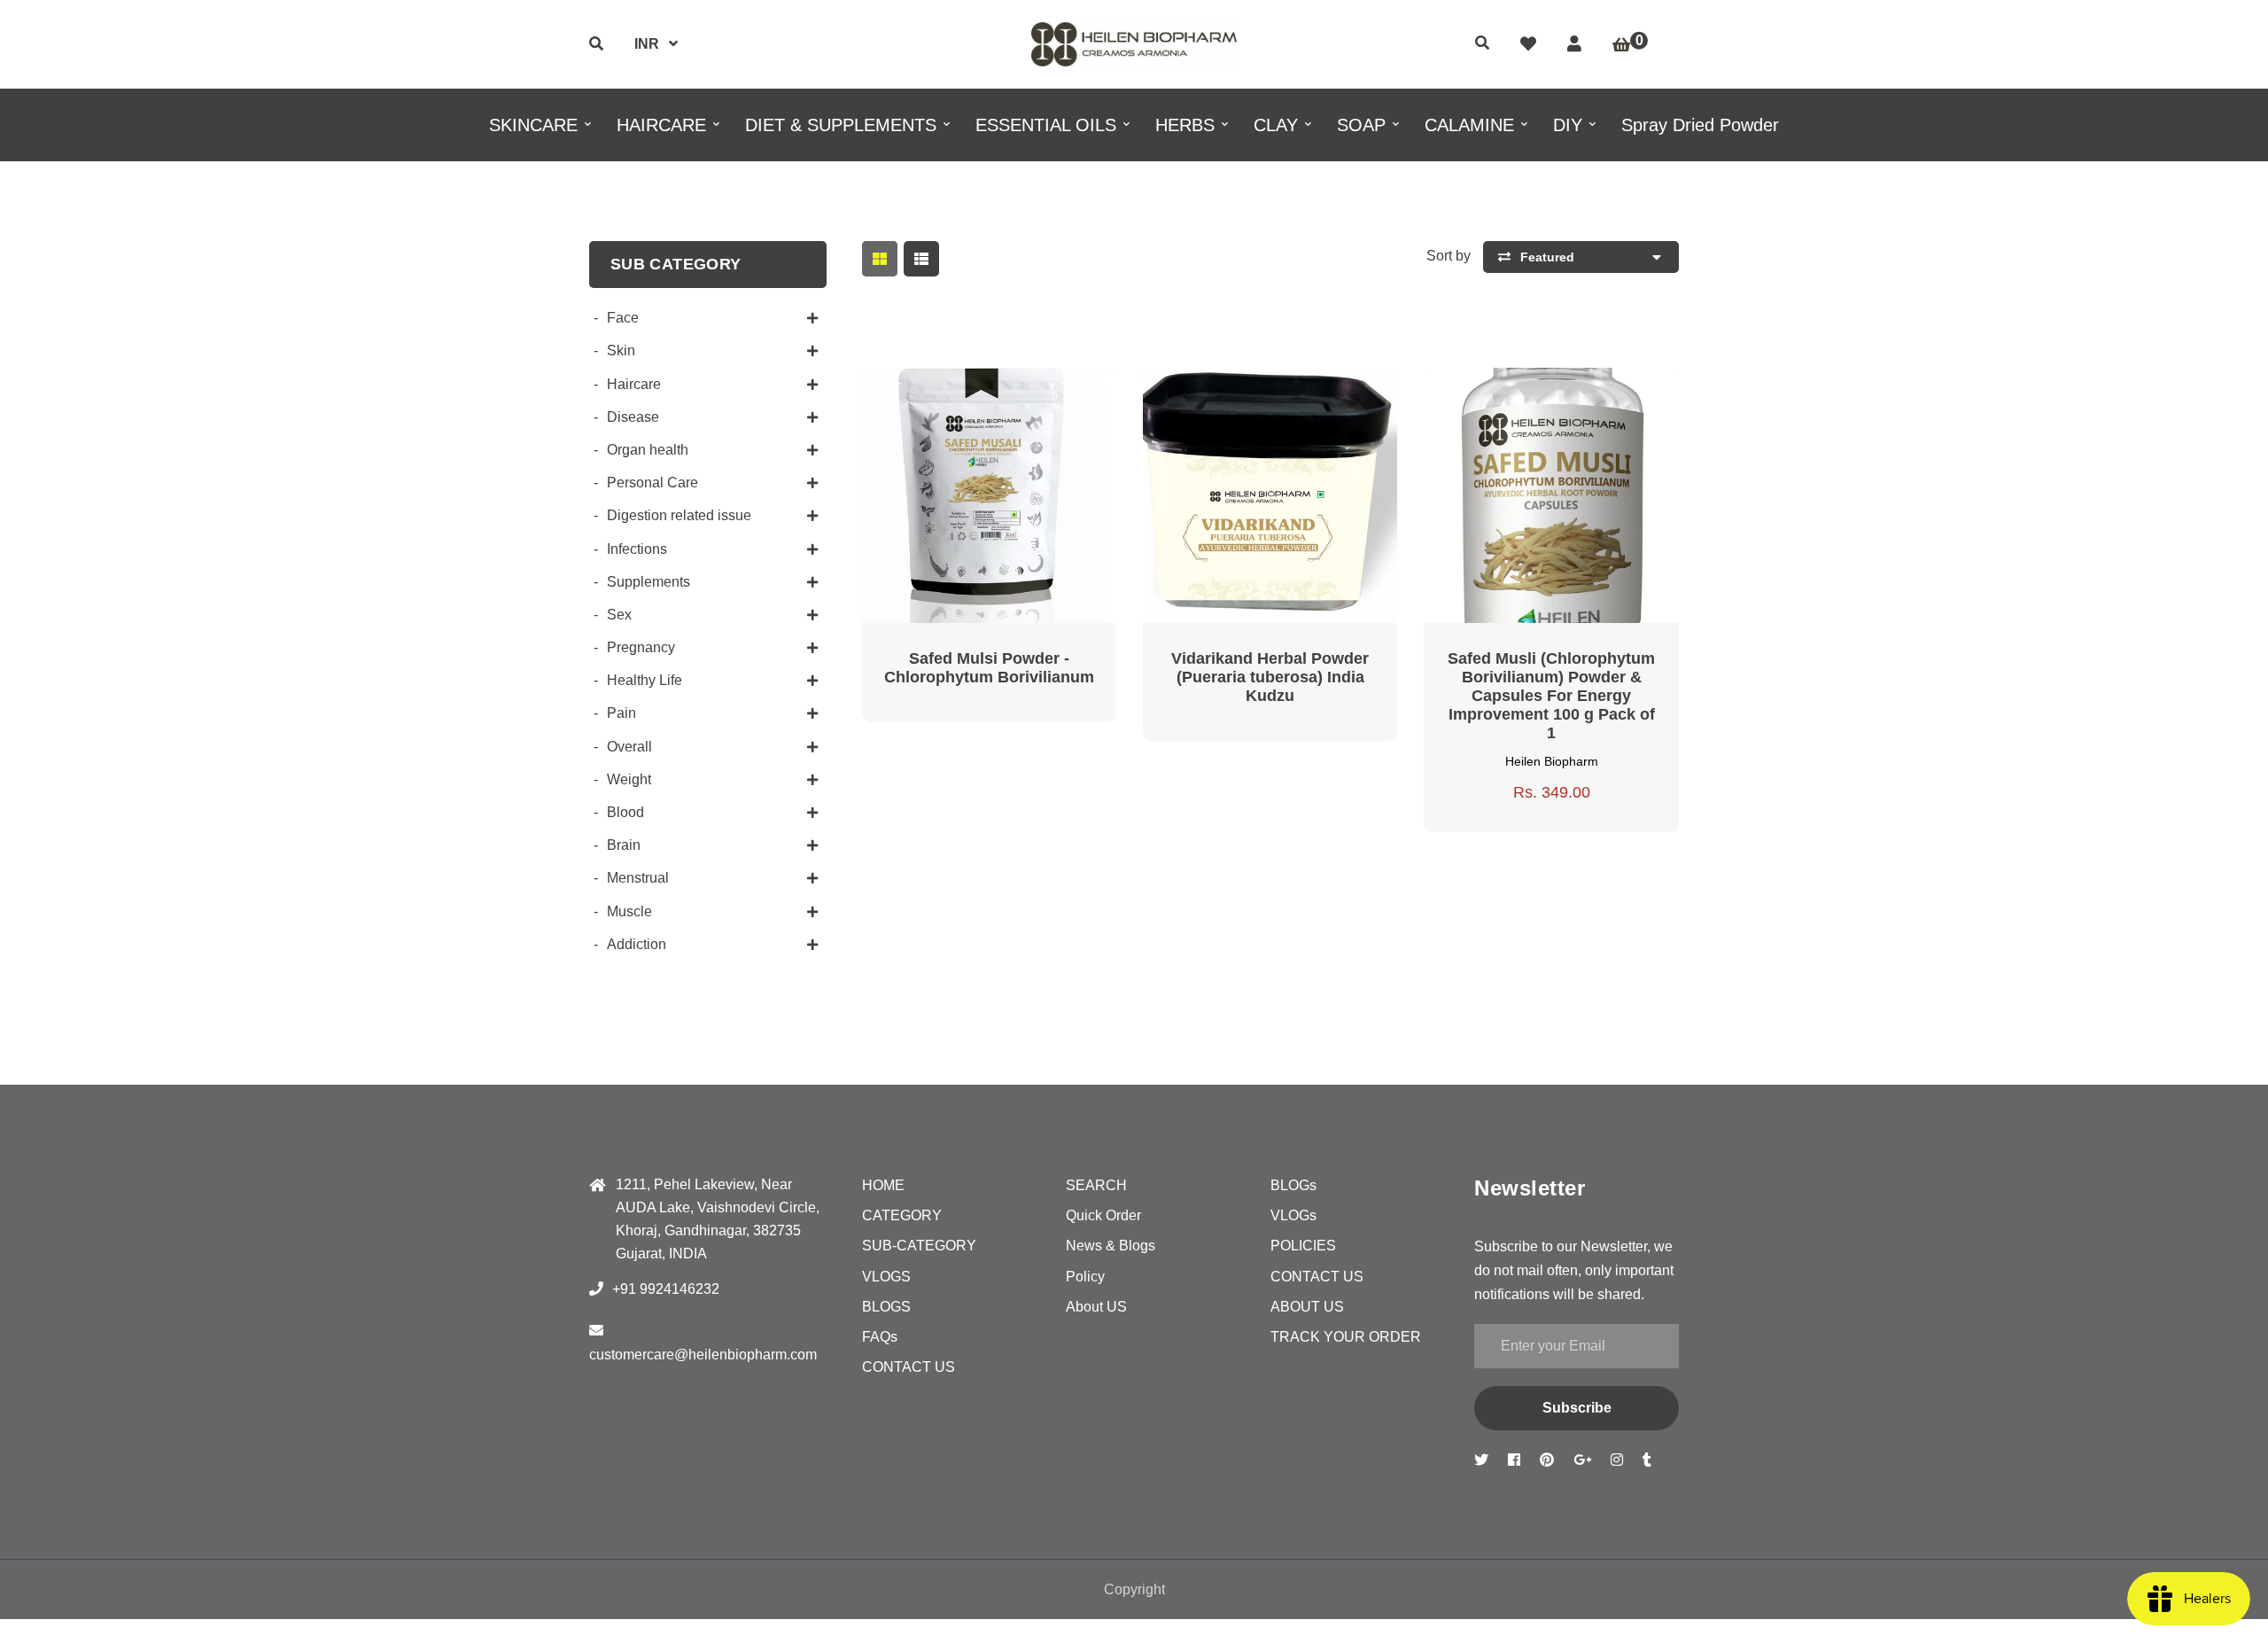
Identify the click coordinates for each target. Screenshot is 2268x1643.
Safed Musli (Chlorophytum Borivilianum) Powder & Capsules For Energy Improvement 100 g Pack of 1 (1551, 696)
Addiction (637, 944)
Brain (624, 845)
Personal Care (652, 483)
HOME (883, 1185)
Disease (633, 417)
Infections (637, 549)
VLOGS (886, 1277)
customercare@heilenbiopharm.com (703, 1355)
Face (623, 318)
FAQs (880, 1337)
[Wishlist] (1528, 44)
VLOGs (1293, 1215)
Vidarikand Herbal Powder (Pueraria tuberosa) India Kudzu (1270, 677)
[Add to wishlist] (1052, 393)
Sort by (1449, 256)
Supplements (649, 582)
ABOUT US (1307, 1307)
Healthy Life (645, 680)
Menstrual (638, 878)
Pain (621, 713)
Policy (1085, 1277)
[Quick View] (967, 393)
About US (1096, 1307)
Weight (629, 779)
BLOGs (1293, 1185)
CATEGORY (902, 1215)
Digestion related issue (679, 515)
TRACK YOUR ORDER (1346, 1337)
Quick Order (1103, 1215)
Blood (625, 812)
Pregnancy (641, 647)
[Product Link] (1010, 393)
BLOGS (886, 1307)
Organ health (648, 450)
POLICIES (1303, 1246)
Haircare (634, 384)
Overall (629, 747)
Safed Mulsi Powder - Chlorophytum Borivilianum (989, 668)
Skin (621, 350)
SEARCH (1096, 1185)
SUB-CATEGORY (919, 1246)
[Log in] (1574, 44)
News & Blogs (1111, 1246)
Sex (619, 615)
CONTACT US (909, 1367)
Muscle (629, 911)
